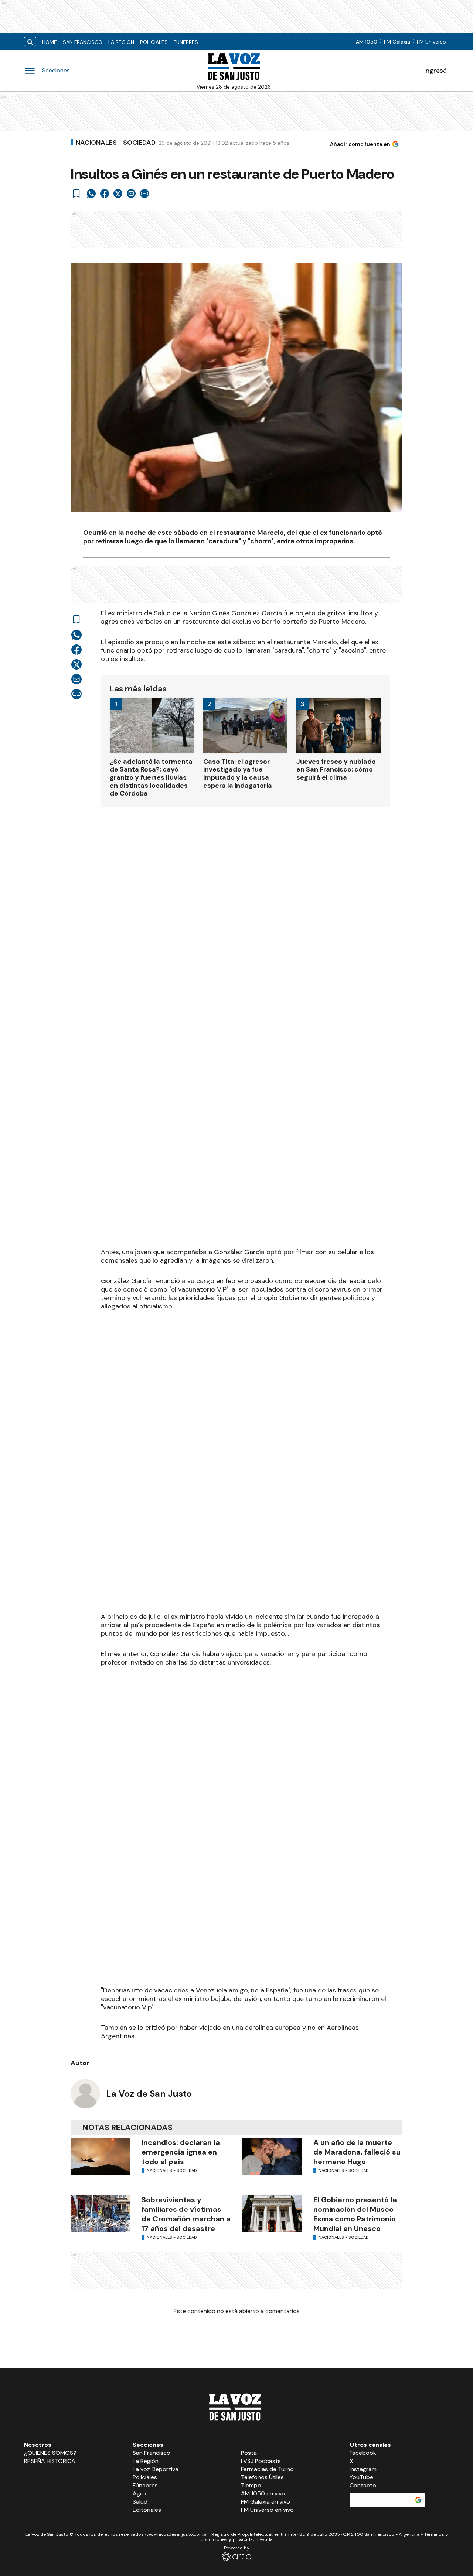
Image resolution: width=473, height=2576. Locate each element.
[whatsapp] (91, 194)
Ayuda (266, 2539)
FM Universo (431, 42)
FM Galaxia (397, 42)
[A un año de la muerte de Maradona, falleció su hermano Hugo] (272, 2156)
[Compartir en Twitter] (118, 194)
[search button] (30, 42)
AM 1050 (367, 42)
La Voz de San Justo (149, 2093)
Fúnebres (186, 42)
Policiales (154, 42)
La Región (121, 42)
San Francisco (83, 42)
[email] (131, 194)
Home (50, 42)
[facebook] (105, 194)
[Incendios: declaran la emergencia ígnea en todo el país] (100, 2156)
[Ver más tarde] (76, 194)
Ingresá (435, 71)
